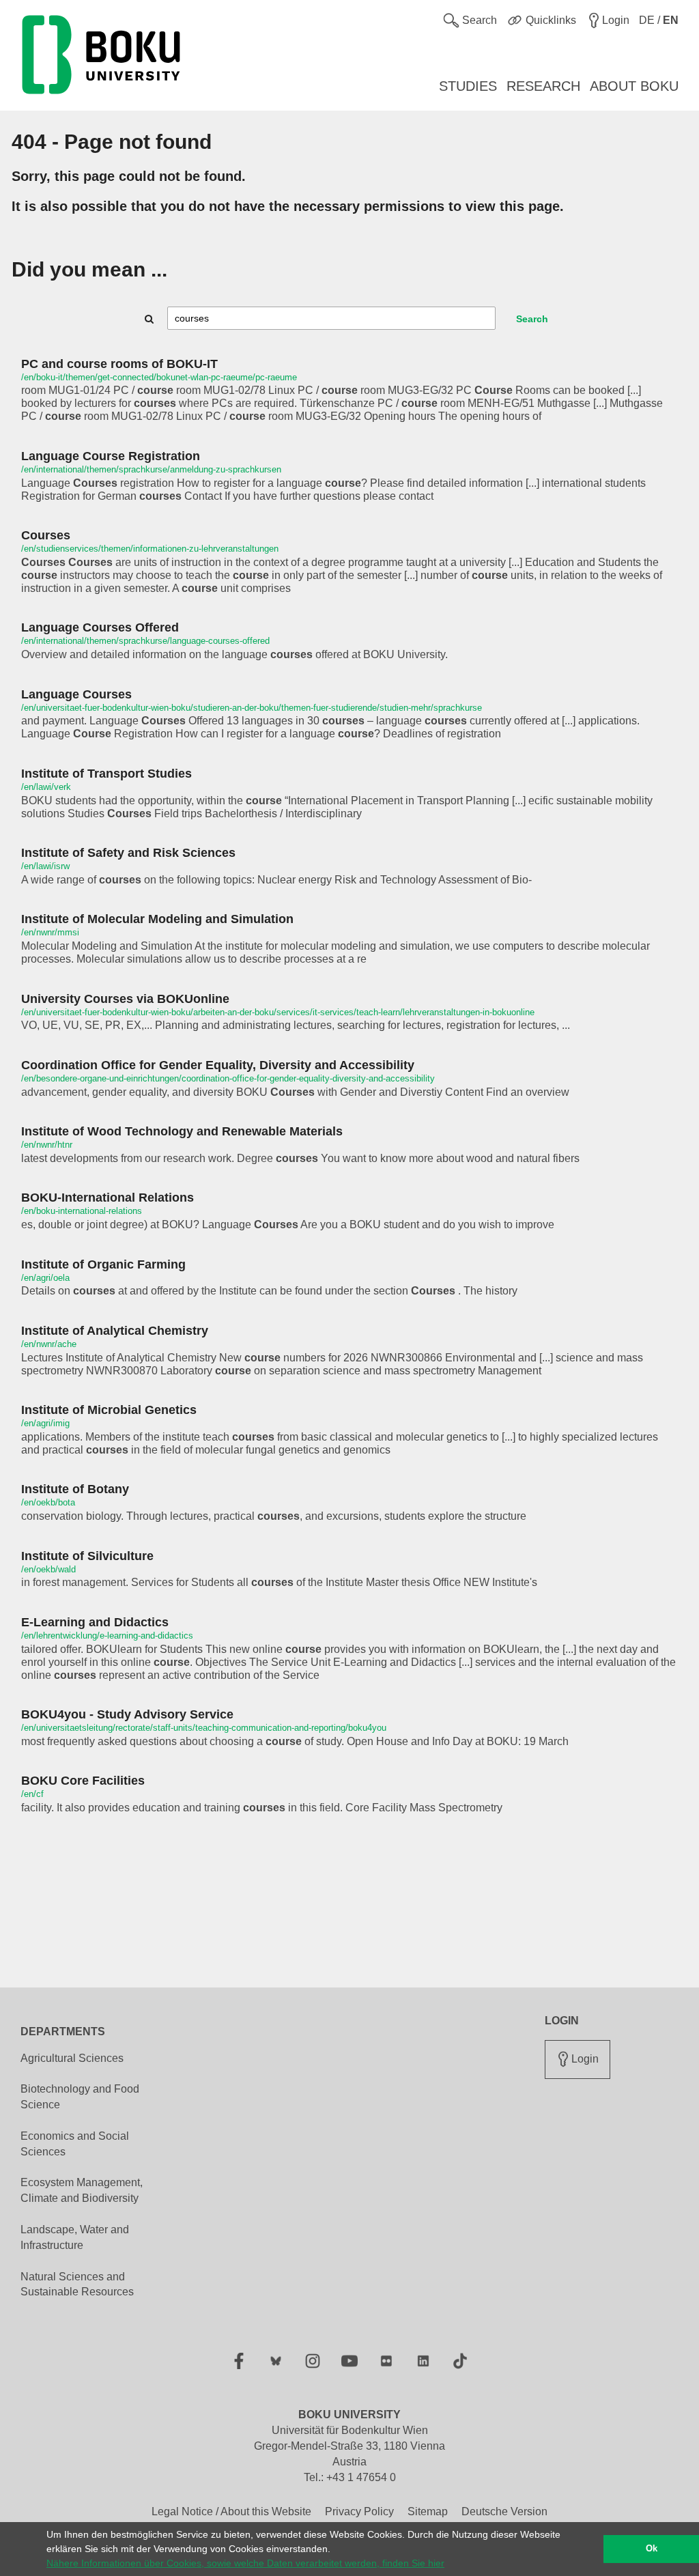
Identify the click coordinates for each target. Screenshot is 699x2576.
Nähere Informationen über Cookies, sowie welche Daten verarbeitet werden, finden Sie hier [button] (245, 2563)
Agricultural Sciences (72, 2058)
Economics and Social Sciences (75, 2144)
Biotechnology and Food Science (80, 2097)
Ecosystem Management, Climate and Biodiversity (82, 2190)
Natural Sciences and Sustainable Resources (77, 2284)
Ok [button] (652, 2549)
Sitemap (428, 2511)
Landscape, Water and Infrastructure (75, 2237)
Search (532, 319)
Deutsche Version (504, 2511)
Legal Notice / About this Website (231, 2511)
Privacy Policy (359, 2511)
